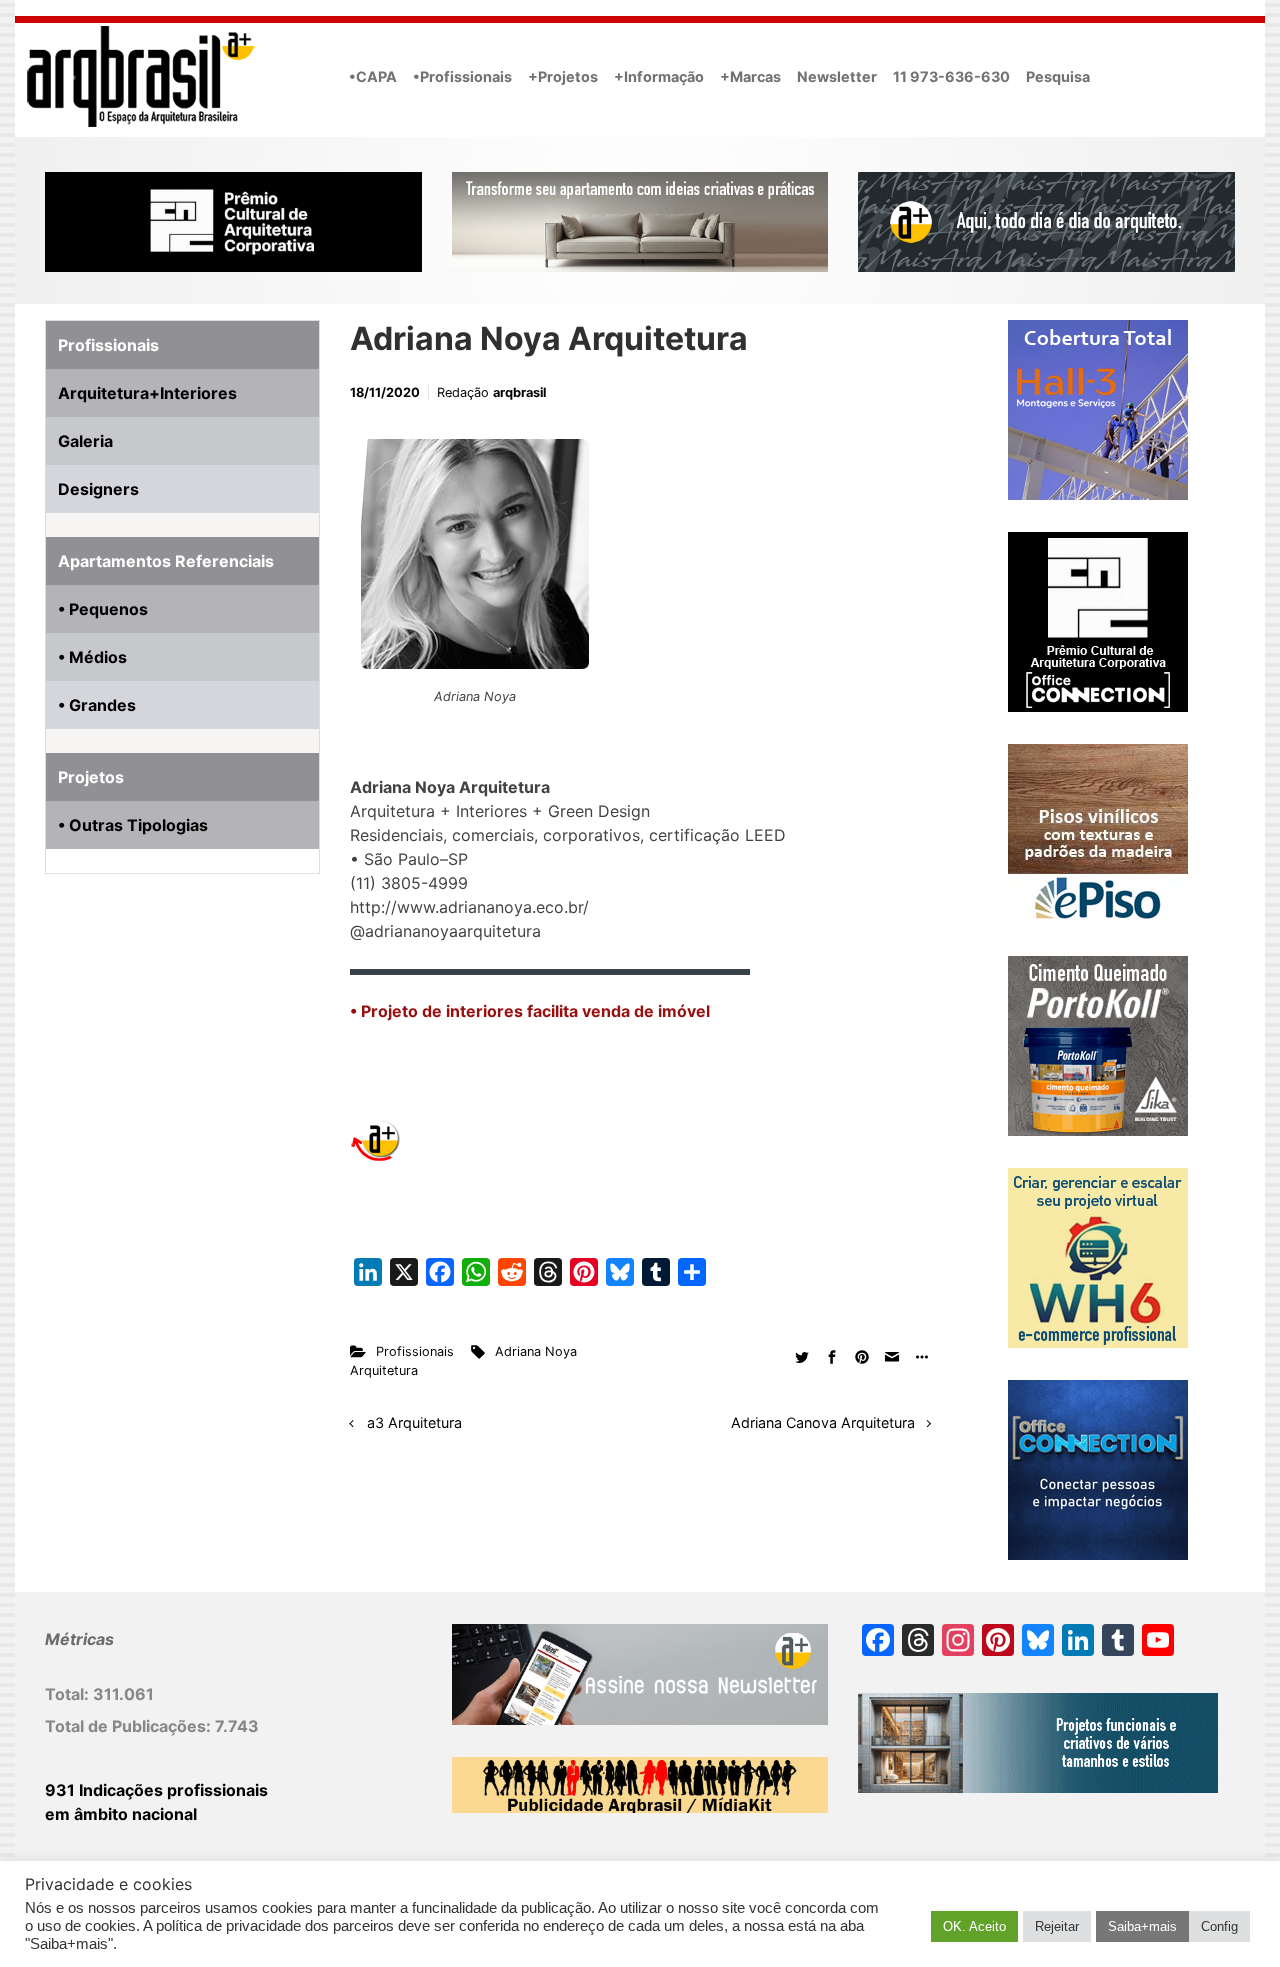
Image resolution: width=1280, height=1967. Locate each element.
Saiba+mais (1142, 1926)
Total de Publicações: (130, 1726)
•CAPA (373, 76)
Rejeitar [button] (1057, 1926)
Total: (69, 1694)
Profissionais (415, 1351)
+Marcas (750, 76)
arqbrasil (519, 392)
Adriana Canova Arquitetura (823, 1422)
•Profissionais (462, 76)
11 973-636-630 (951, 76)
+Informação (659, 76)
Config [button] (1219, 1926)
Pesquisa (1058, 76)
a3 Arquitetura (414, 1422)
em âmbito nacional (121, 1814)
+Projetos (563, 76)
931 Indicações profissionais (156, 1790)
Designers (98, 489)
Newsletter (837, 76)
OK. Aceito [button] (974, 1926)
